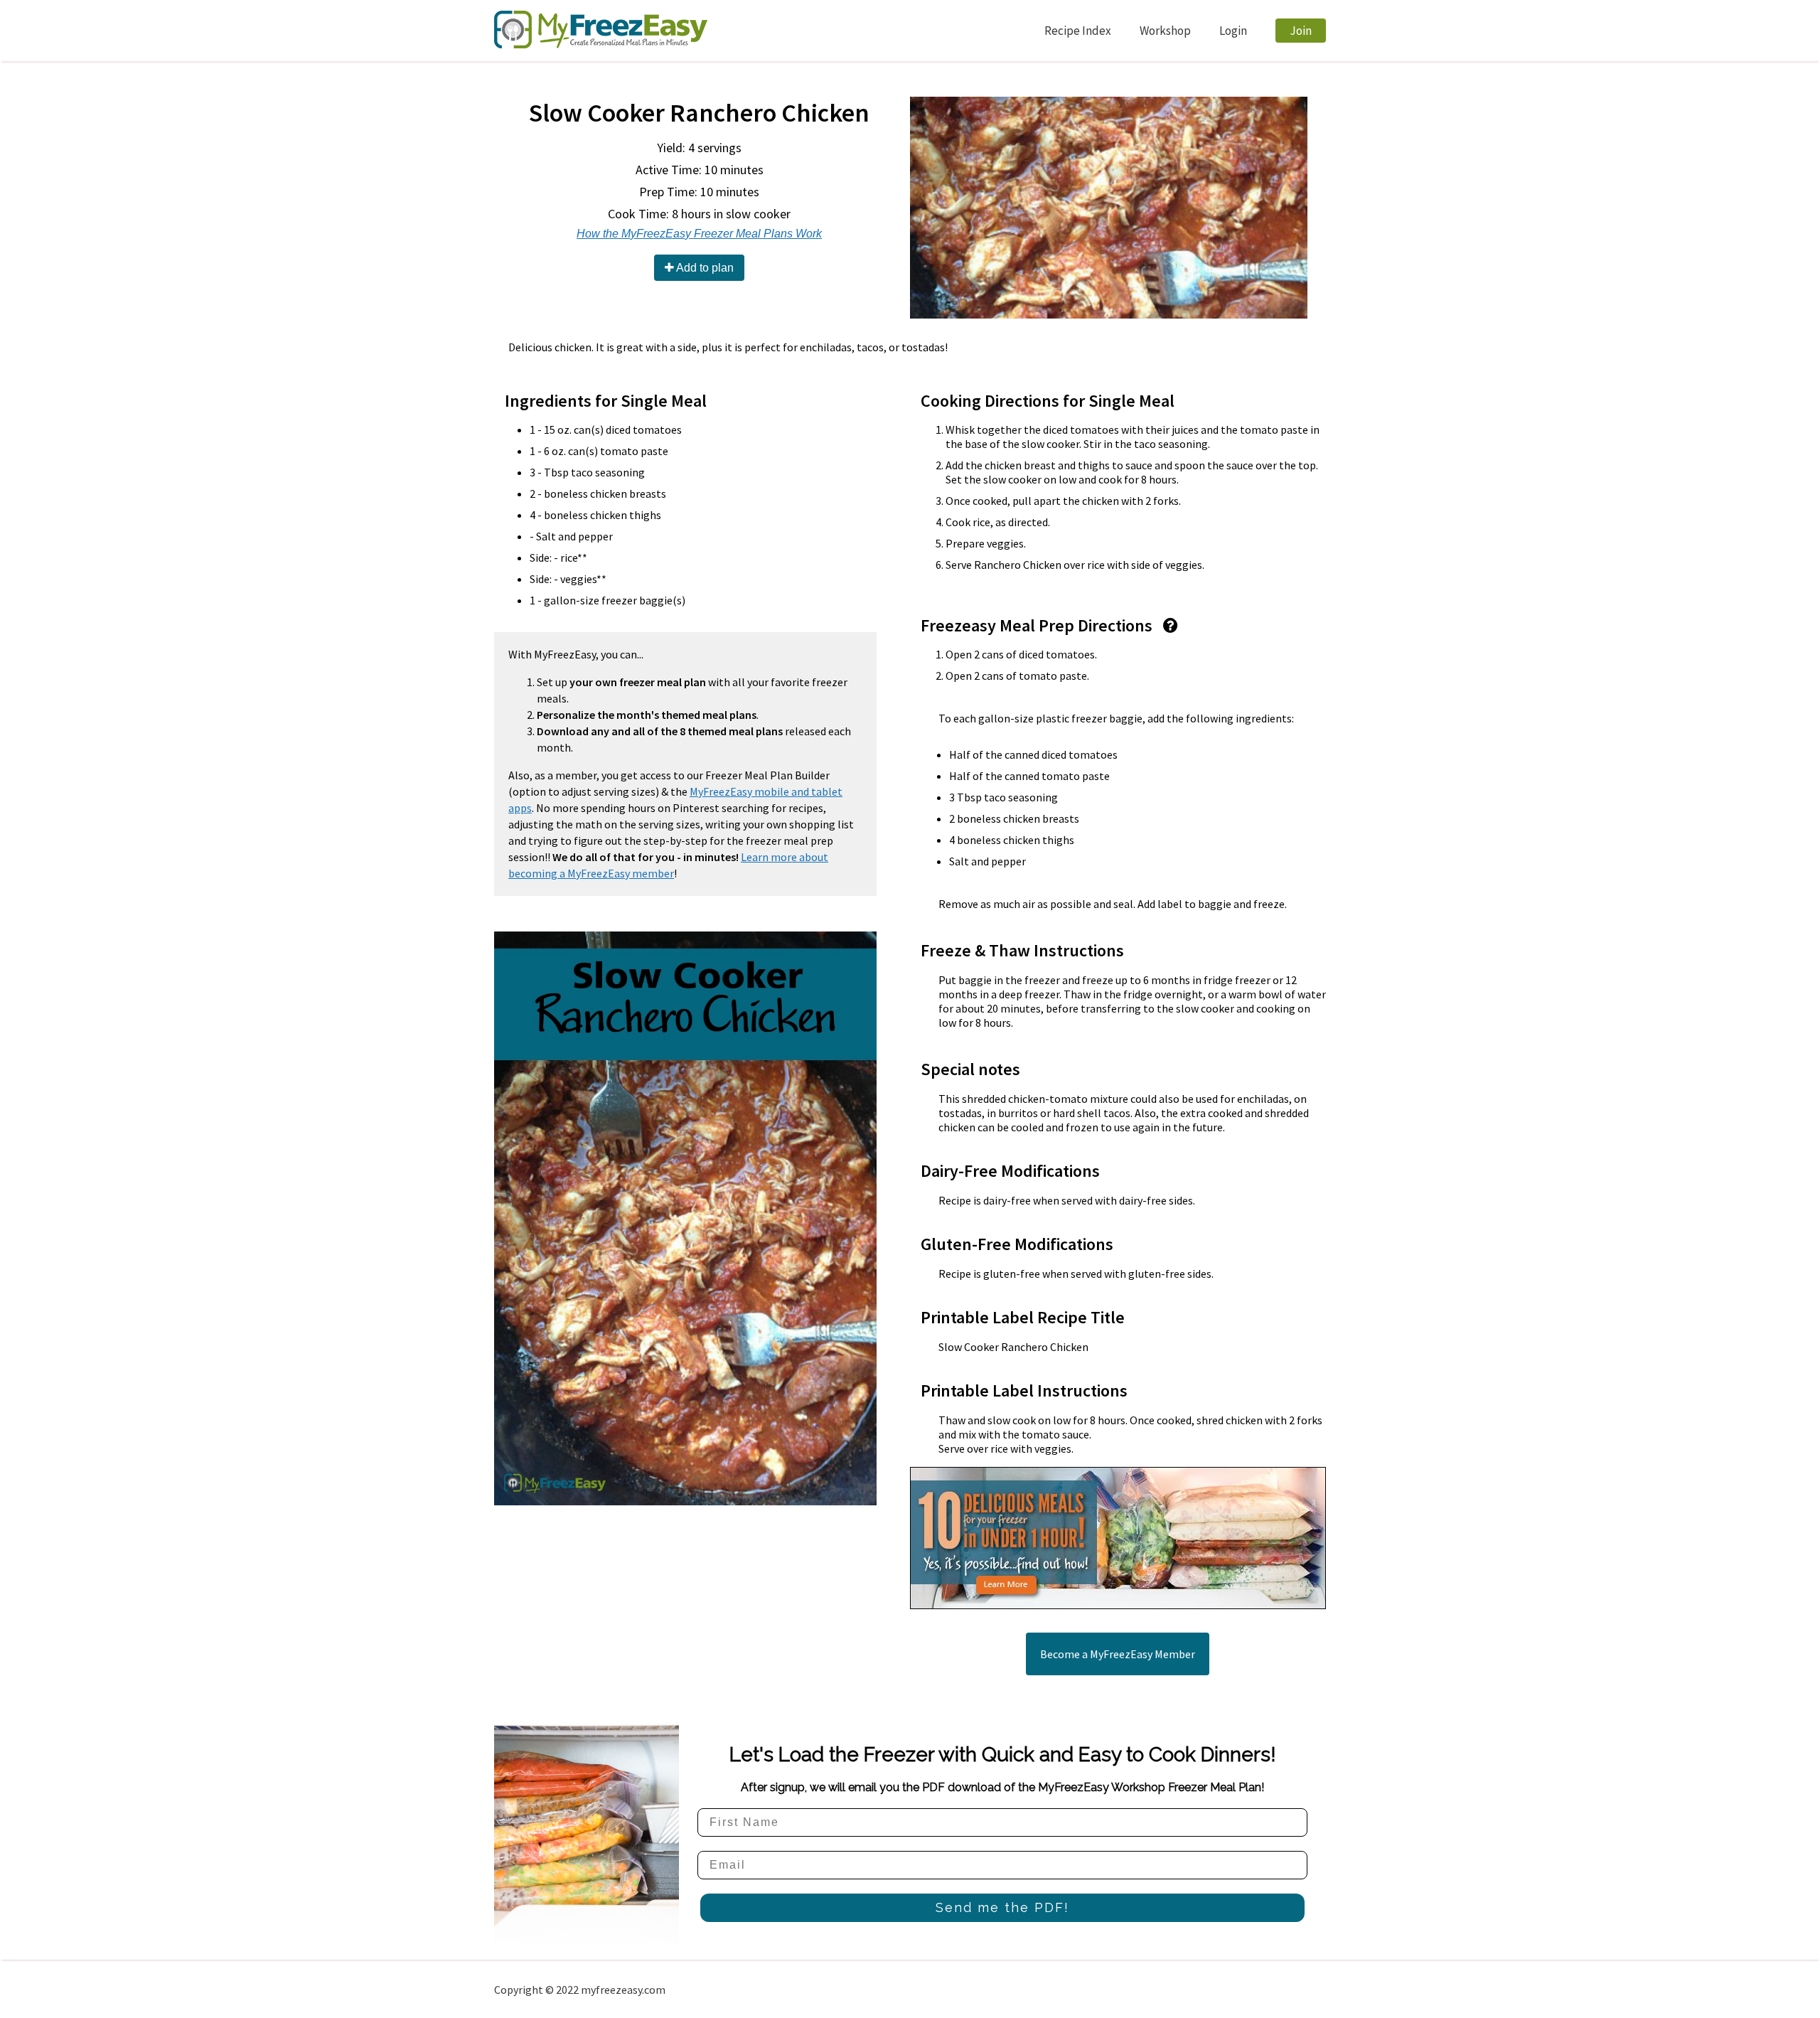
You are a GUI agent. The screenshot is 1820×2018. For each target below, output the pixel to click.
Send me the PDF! (1002, 1907)
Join (1301, 31)
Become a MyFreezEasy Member (1118, 1654)
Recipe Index (1078, 31)
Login (1233, 31)
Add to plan (704, 268)
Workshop (1165, 31)
